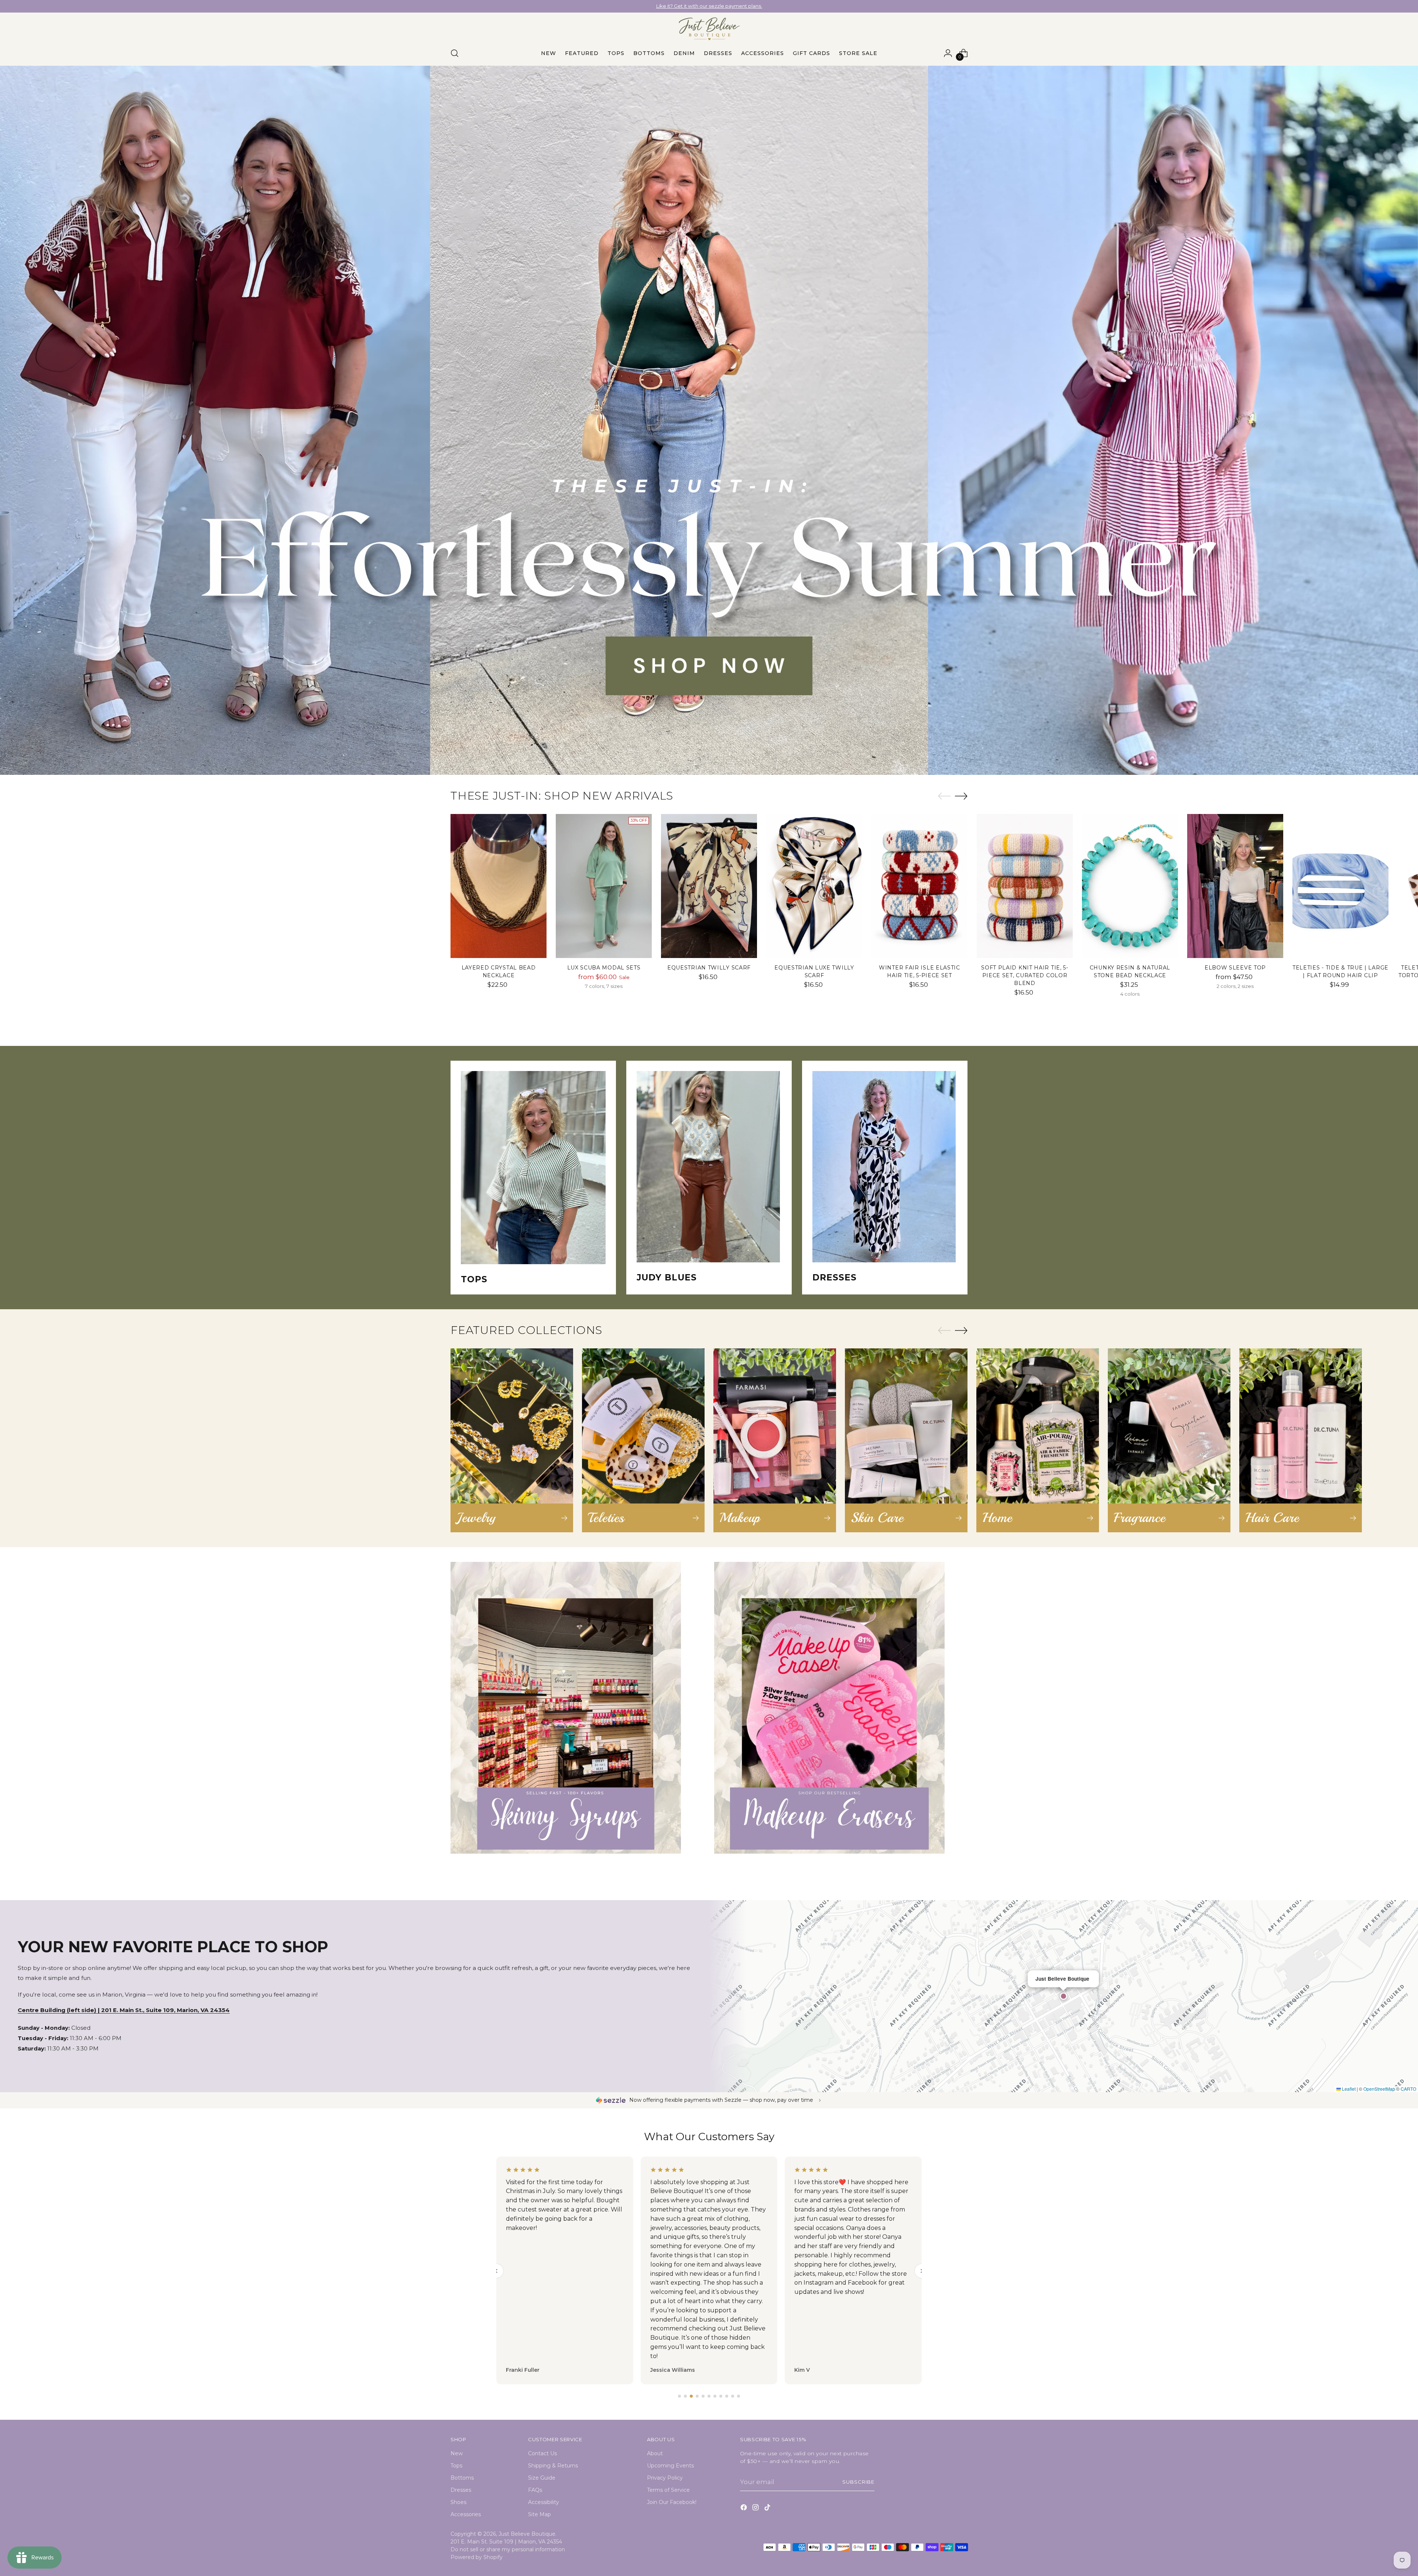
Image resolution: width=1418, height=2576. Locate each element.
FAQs (535, 2490)
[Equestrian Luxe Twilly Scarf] (814, 886)
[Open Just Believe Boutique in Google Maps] (1063, 1996)
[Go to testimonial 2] (685, 2396)
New (457, 2453)
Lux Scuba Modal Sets (604, 968)
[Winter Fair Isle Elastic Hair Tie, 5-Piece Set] (919, 886)
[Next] (787, 6)
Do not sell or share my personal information (508, 2549)
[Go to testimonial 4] (697, 2396)
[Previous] (631, 6)
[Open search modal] (455, 53)
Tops (456, 2466)
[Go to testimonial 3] (691, 2396)
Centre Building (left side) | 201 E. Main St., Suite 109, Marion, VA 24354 (124, 2010)
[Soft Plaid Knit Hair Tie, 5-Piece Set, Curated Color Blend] (1025, 886)
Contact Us (542, 2453)
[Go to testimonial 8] (721, 2396)
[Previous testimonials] (496, 2271)
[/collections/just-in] (709, 420)
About (655, 2453)
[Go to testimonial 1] (679, 2396)
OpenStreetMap (1379, 2089)
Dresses (461, 2490)
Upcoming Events (670, 2466)
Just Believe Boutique (527, 2534)
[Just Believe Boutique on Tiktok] (768, 2509)
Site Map (540, 2514)
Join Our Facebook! (672, 2502)
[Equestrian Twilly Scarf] (709, 886)
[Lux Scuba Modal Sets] (604, 886)
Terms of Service (668, 2490)
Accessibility (544, 2502)
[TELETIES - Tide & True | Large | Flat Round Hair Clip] (1340, 886)
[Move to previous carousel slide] (944, 796)
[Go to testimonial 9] (727, 2396)
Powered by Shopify (477, 2557)
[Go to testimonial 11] (739, 2396)
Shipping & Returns (553, 2466)
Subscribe (858, 2482)
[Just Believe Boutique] (709, 29)
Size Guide (542, 2478)
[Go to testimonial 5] (703, 2396)
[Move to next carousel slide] (961, 796)
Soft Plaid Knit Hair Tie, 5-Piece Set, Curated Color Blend (1025, 975)
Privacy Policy (665, 2478)
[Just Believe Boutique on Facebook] (744, 2509)
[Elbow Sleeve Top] (1235, 886)
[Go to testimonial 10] (733, 2396)
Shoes (458, 2502)
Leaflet (1348, 2089)
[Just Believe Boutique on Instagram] (756, 2509)
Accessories (466, 2514)
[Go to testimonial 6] (709, 2396)
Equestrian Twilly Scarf (709, 968)
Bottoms (462, 2478)
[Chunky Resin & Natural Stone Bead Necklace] (1130, 886)
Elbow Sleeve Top (1235, 968)
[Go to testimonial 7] (715, 2396)
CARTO (1408, 2089)
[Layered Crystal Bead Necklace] (499, 886)
